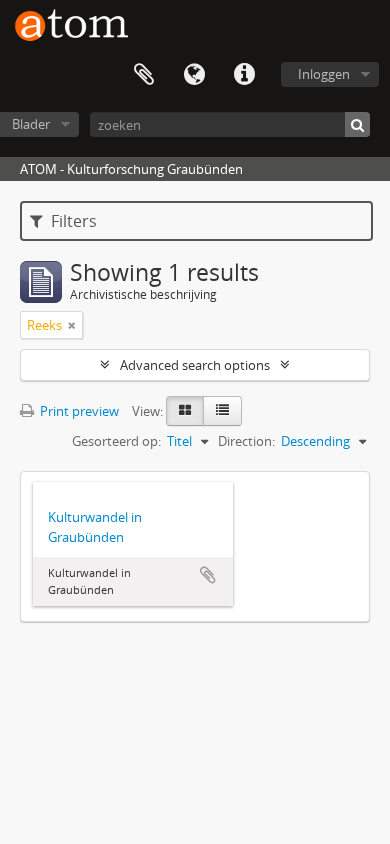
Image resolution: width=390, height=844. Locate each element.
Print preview (78, 411)
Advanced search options (195, 365)
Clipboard (144, 75)
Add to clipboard (208, 575)
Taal (194, 75)
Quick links (244, 75)
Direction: (246, 441)
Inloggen (324, 74)
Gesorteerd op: (116, 441)
